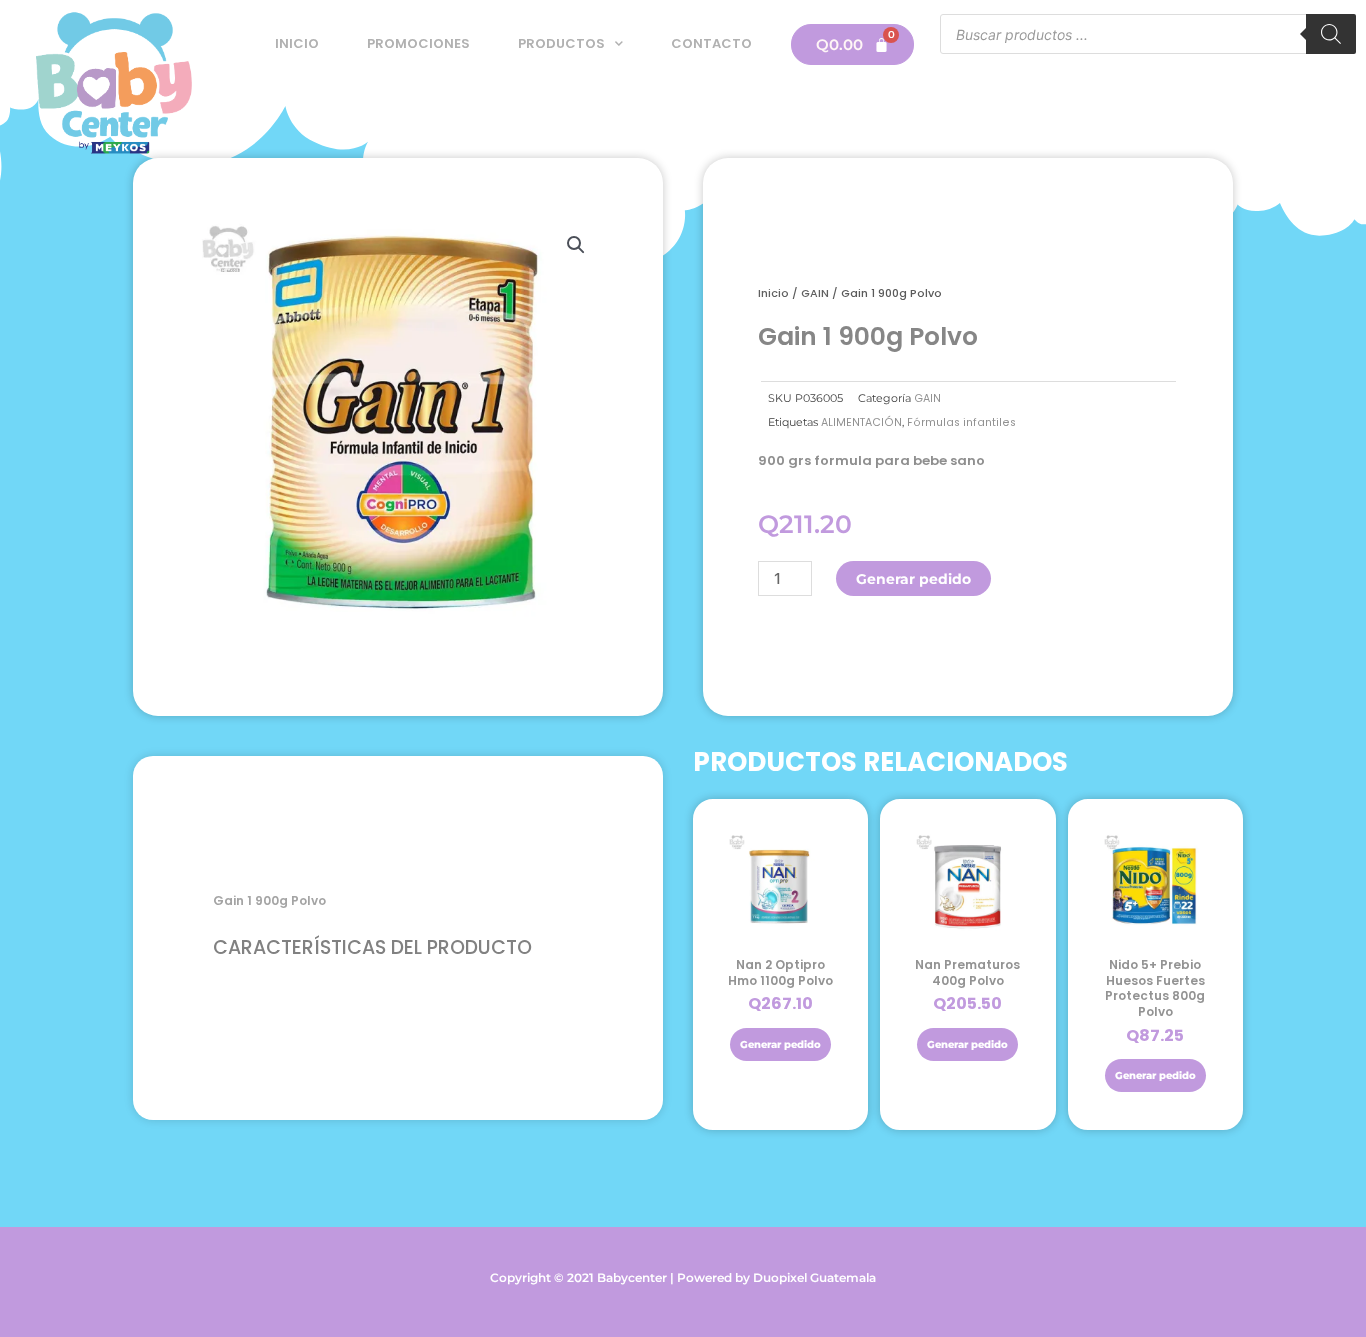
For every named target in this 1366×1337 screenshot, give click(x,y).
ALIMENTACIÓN (861, 422)
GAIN (815, 293)
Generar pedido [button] (780, 1044)
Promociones (418, 43)
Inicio (773, 293)
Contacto (711, 43)
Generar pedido (913, 579)
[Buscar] (1331, 34)
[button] (576, 245)
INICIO (297, 43)
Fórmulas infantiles (961, 422)
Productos (561, 43)
